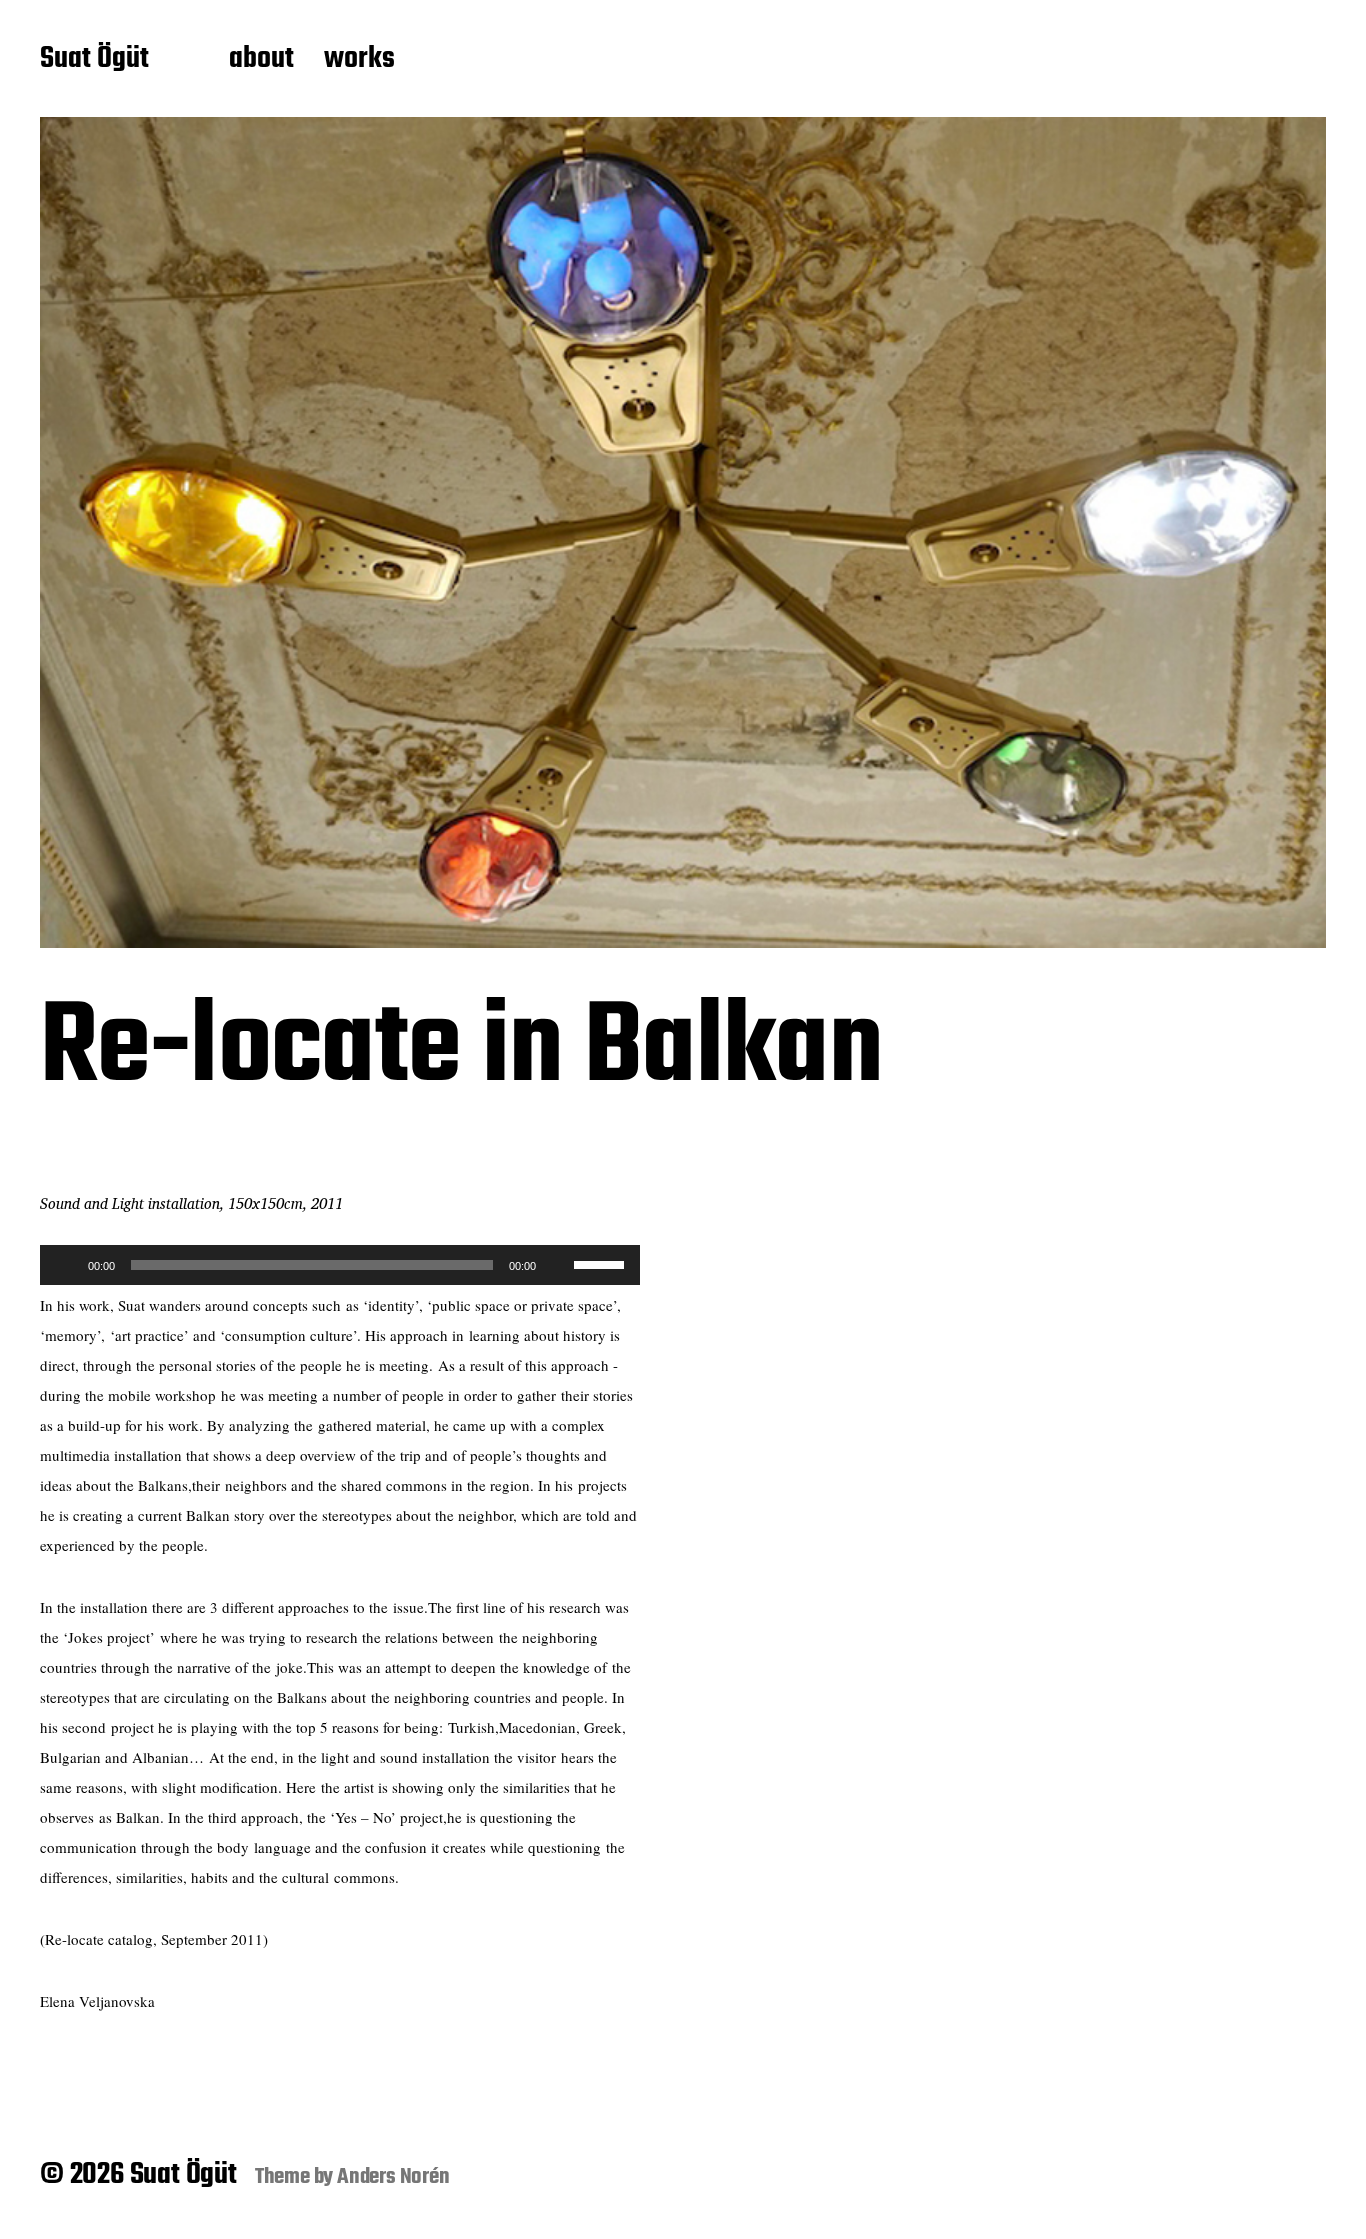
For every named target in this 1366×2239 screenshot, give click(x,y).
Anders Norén (393, 2177)
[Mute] (558, 1265)
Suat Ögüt (94, 60)
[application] (340, 1265)
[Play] (66, 1265)
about (261, 60)
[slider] (602, 1263)
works (359, 60)
